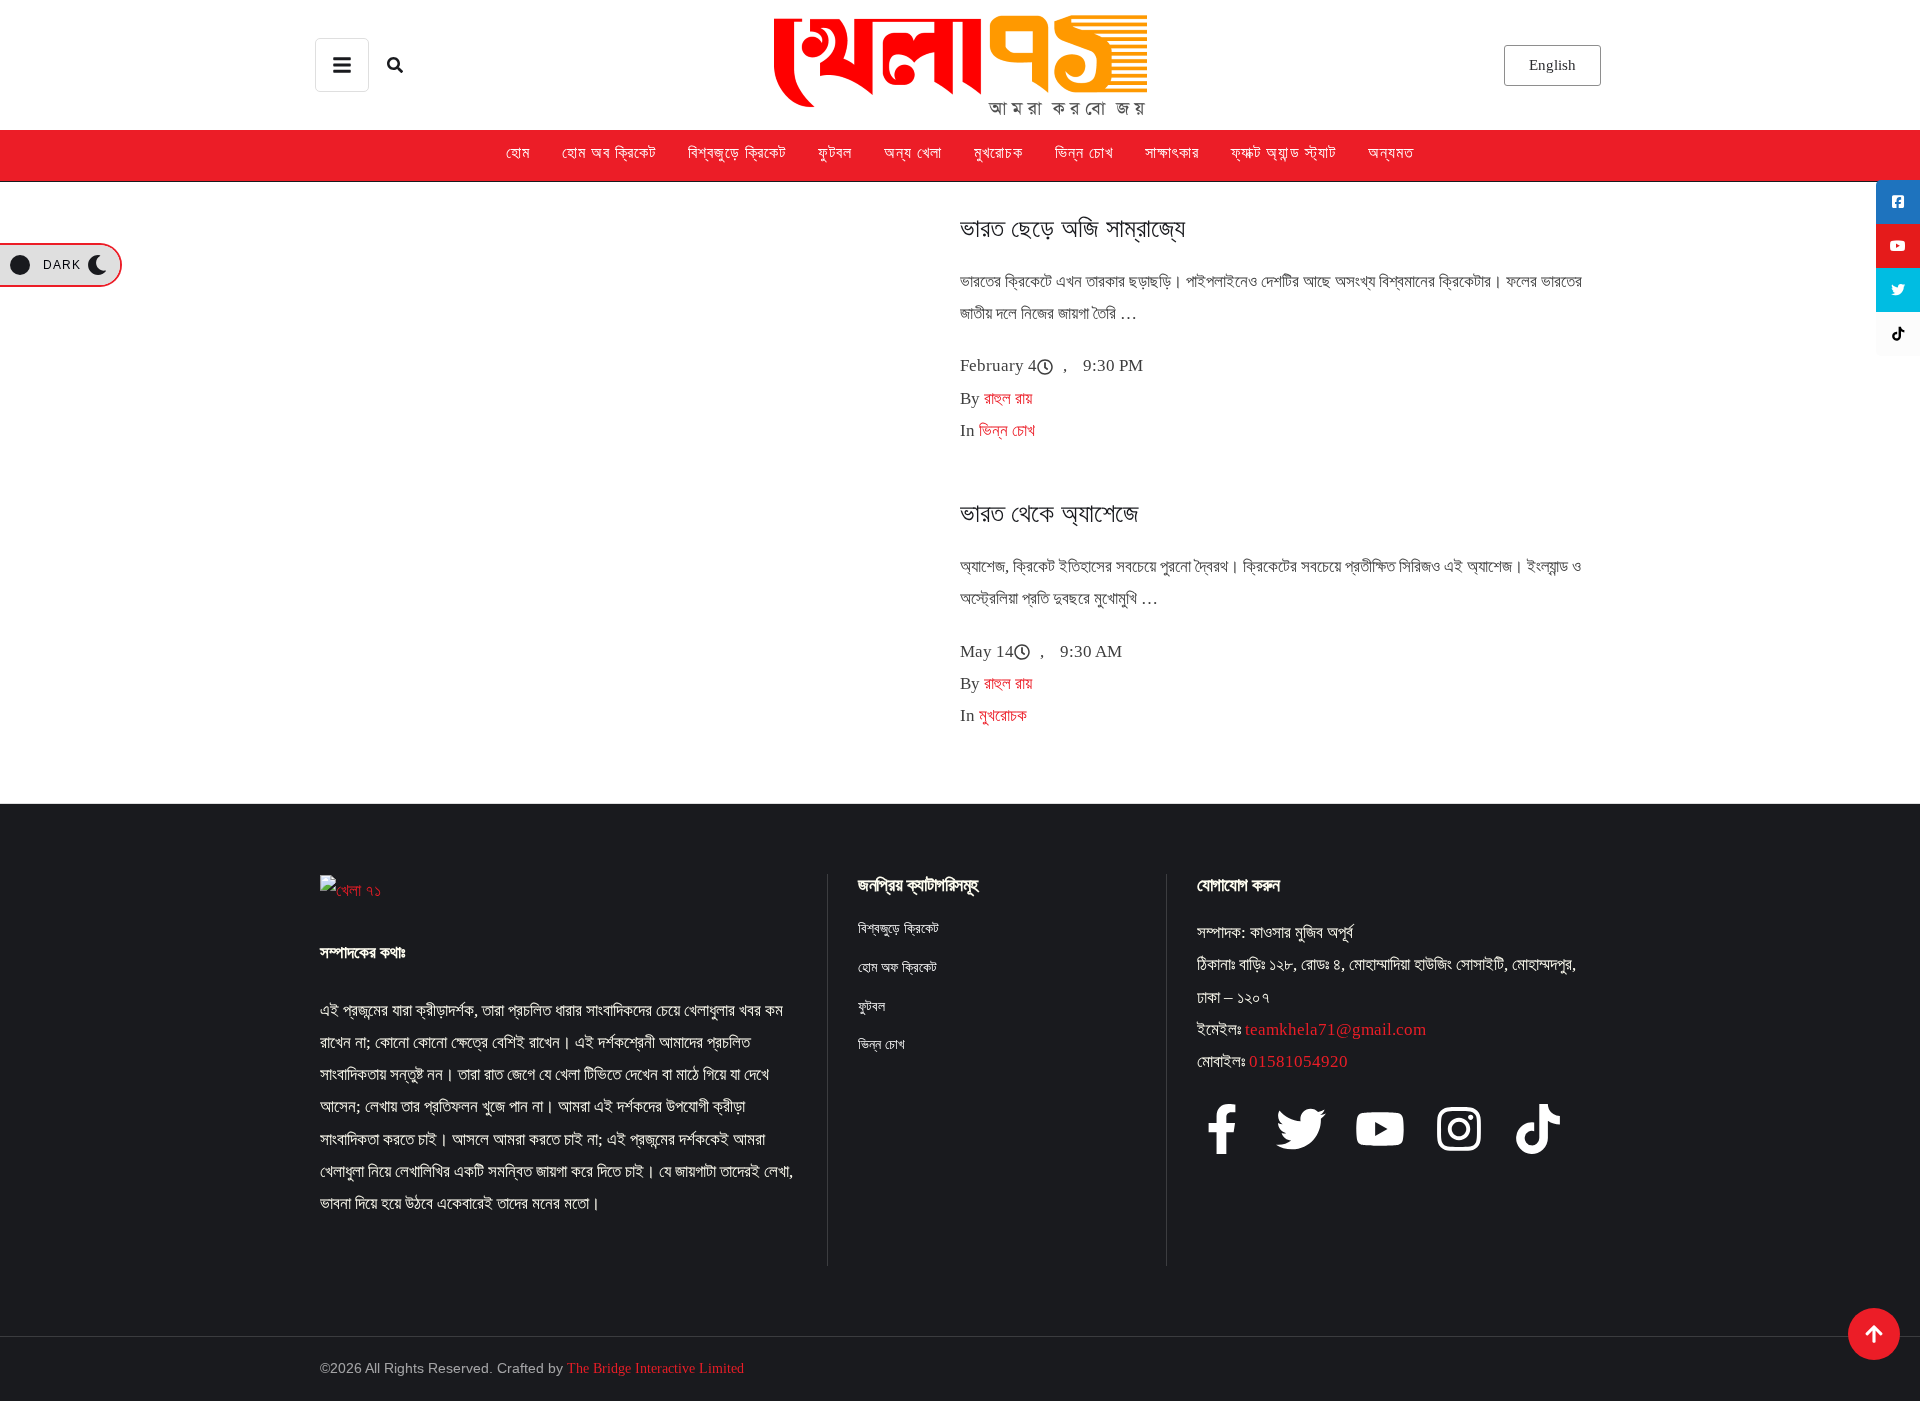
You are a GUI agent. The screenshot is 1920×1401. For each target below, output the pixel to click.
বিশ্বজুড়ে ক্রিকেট (737, 152)
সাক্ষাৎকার (1172, 152)
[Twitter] (1301, 1129)
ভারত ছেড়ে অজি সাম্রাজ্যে (1072, 228)
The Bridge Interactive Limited (655, 1368)
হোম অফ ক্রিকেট (897, 967)
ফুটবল (835, 152)
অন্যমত (1391, 152)
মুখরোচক (998, 152)
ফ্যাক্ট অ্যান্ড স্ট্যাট (1283, 152)
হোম (518, 152)
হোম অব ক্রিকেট (609, 152)
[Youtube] (1380, 1129)
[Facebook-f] (1222, 1129)
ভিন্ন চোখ (1084, 152)
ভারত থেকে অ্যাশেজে (1049, 513)
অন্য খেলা (913, 152)
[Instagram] (1459, 1129)
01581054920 (1298, 1061)
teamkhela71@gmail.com (1335, 1029)
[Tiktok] (1538, 1129)
